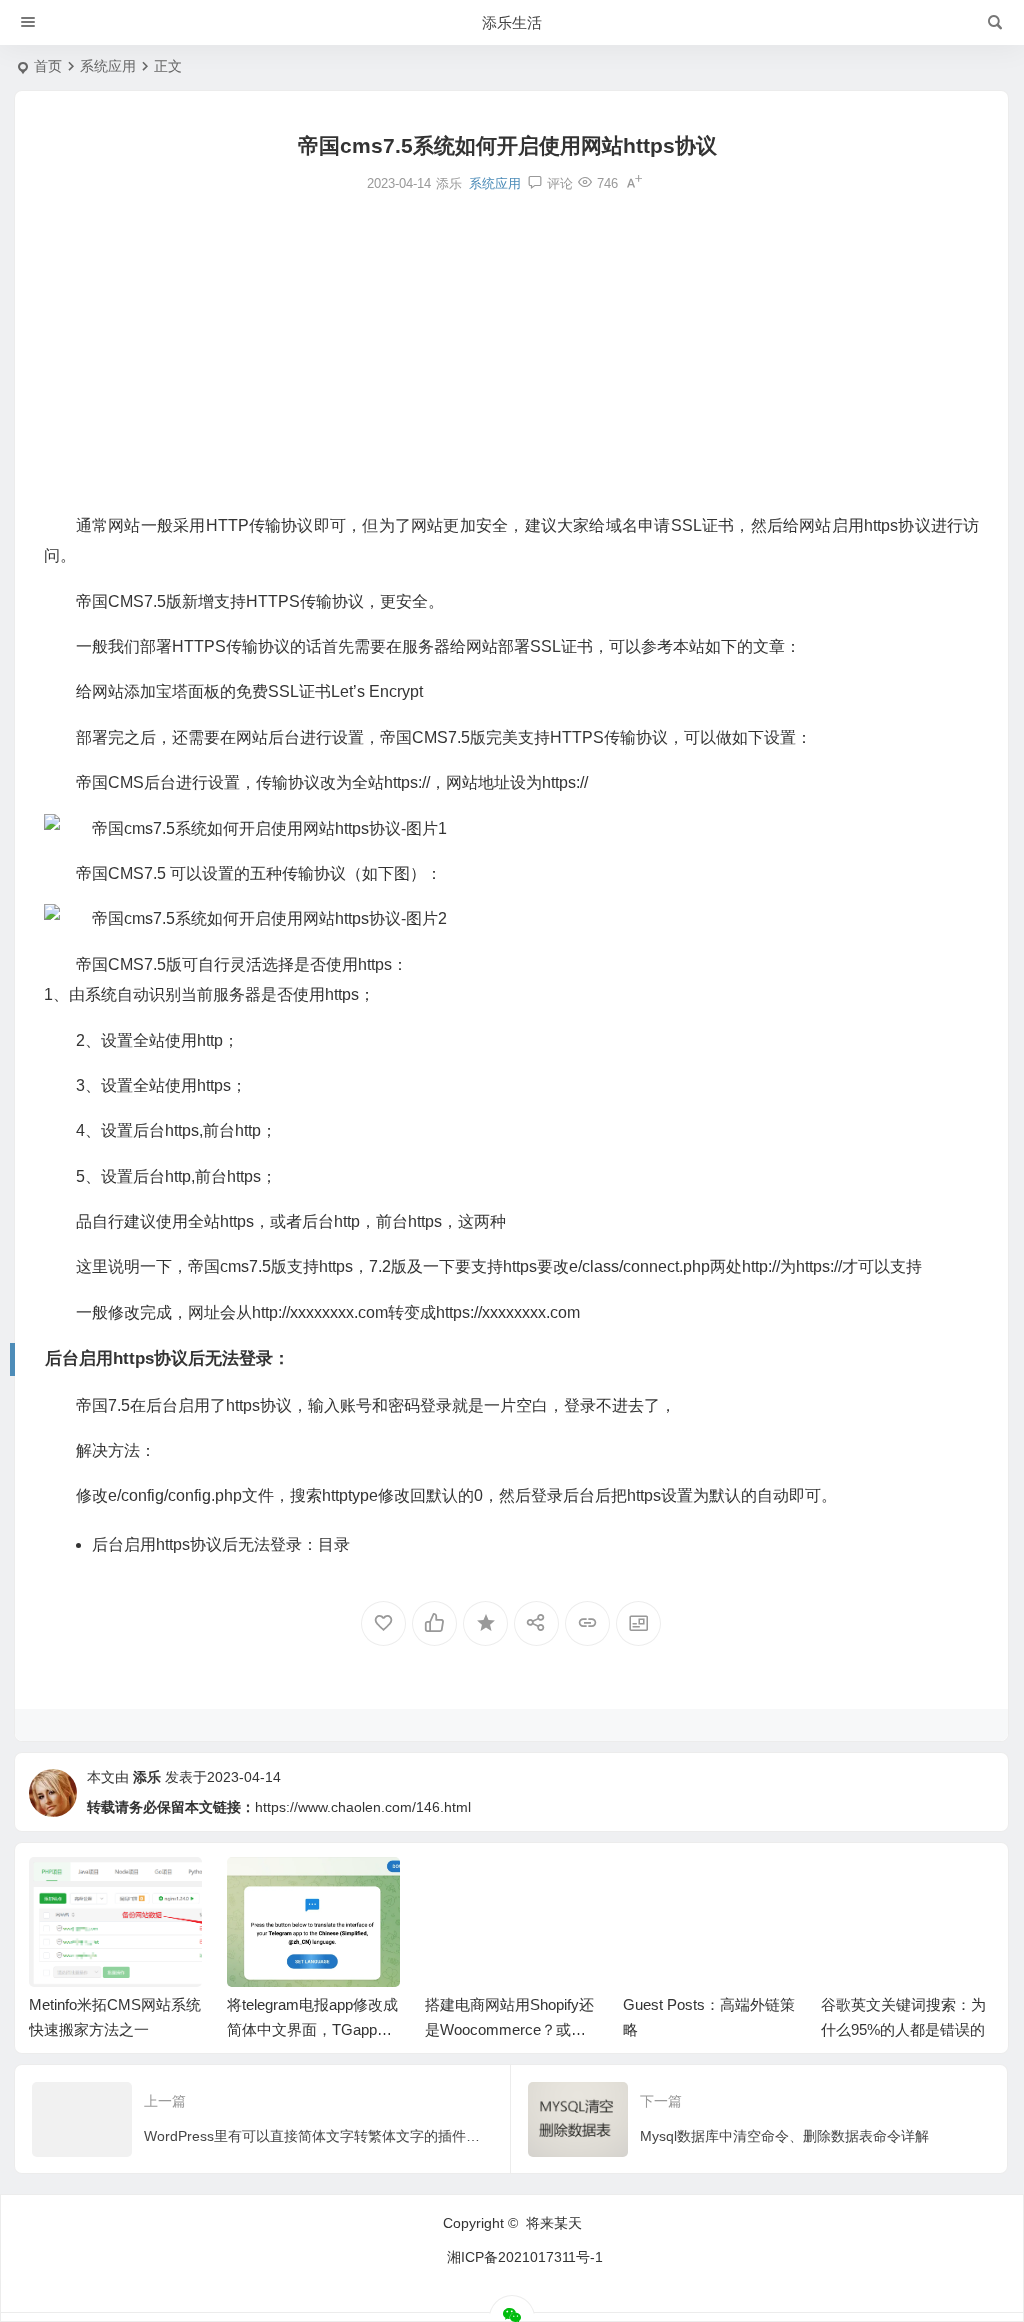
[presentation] (878, 1889)
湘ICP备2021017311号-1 (525, 2257)
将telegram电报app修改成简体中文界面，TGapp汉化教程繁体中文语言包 (312, 2029)
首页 (48, 66)
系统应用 (108, 66)
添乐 (147, 1777)
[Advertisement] (511, 351)
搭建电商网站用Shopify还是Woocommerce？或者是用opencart (509, 2029)
